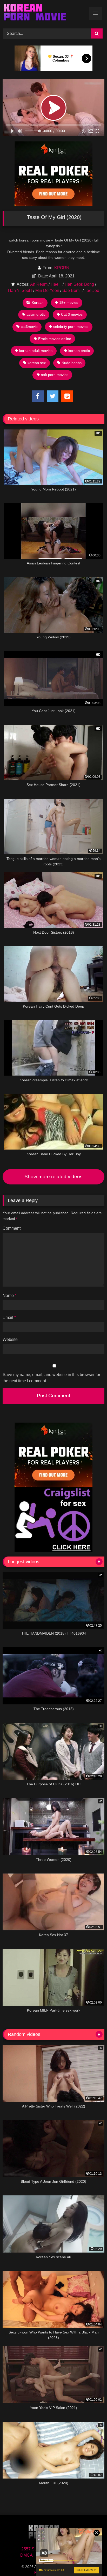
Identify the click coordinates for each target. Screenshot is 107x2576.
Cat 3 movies (72, 314)
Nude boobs (72, 363)
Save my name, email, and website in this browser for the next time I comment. (51, 1378)
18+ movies (69, 303)
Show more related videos (53, 1177)
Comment (12, 1228)
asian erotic (36, 314)
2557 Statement (36, 2549)
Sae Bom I (72, 290)
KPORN (62, 268)
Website (10, 1339)
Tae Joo (92, 290)
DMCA (26, 2555)
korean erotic (79, 351)
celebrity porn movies (71, 327)
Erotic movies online (55, 339)
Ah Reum (39, 284)
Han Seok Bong (79, 284)
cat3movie (29, 327)
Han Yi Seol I (20, 290)
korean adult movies (36, 351)
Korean (38, 303)
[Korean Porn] (44, 13)
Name (9, 1295)
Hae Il (56, 284)
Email (9, 1317)
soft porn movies (55, 375)
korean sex (37, 363)
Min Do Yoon (47, 290)
